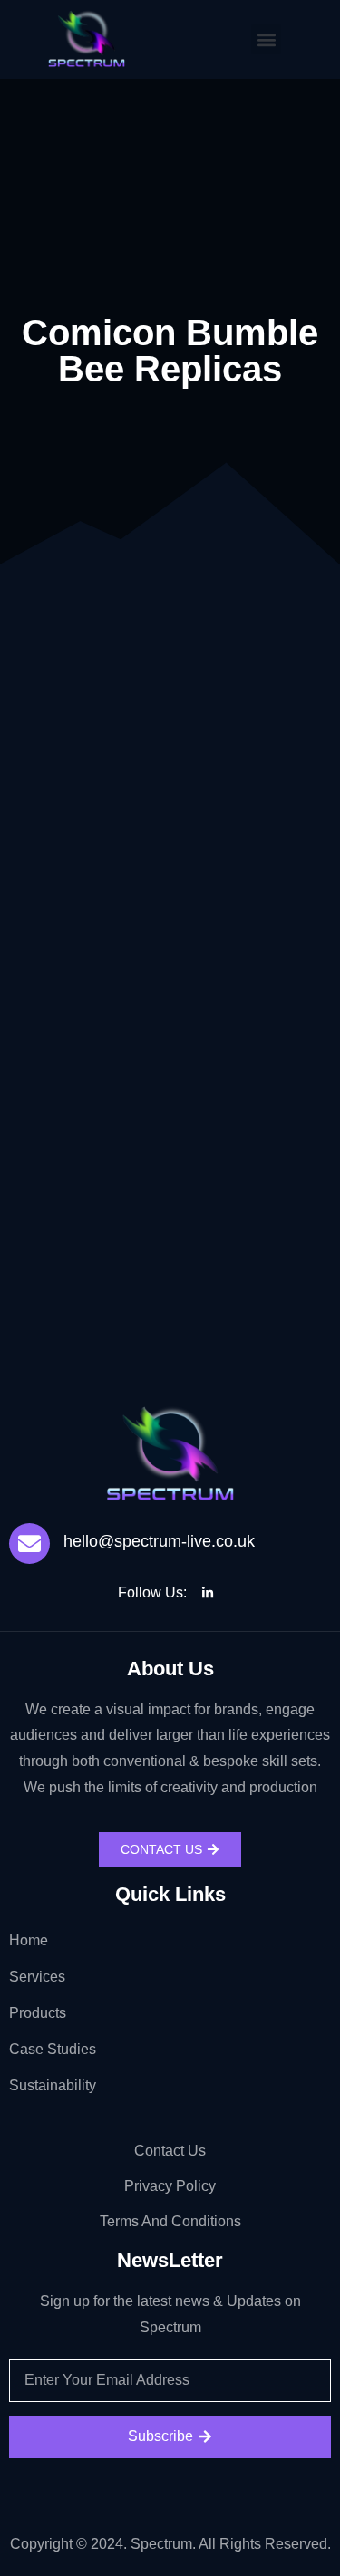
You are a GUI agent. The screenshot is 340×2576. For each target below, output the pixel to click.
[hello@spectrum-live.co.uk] (29, 1544)
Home (29, 1940)
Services (37, 1977)
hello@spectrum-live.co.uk (159, 1541)
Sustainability (53, 2085)
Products (38, 2013)
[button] (266, 39)
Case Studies (53, 2049)
